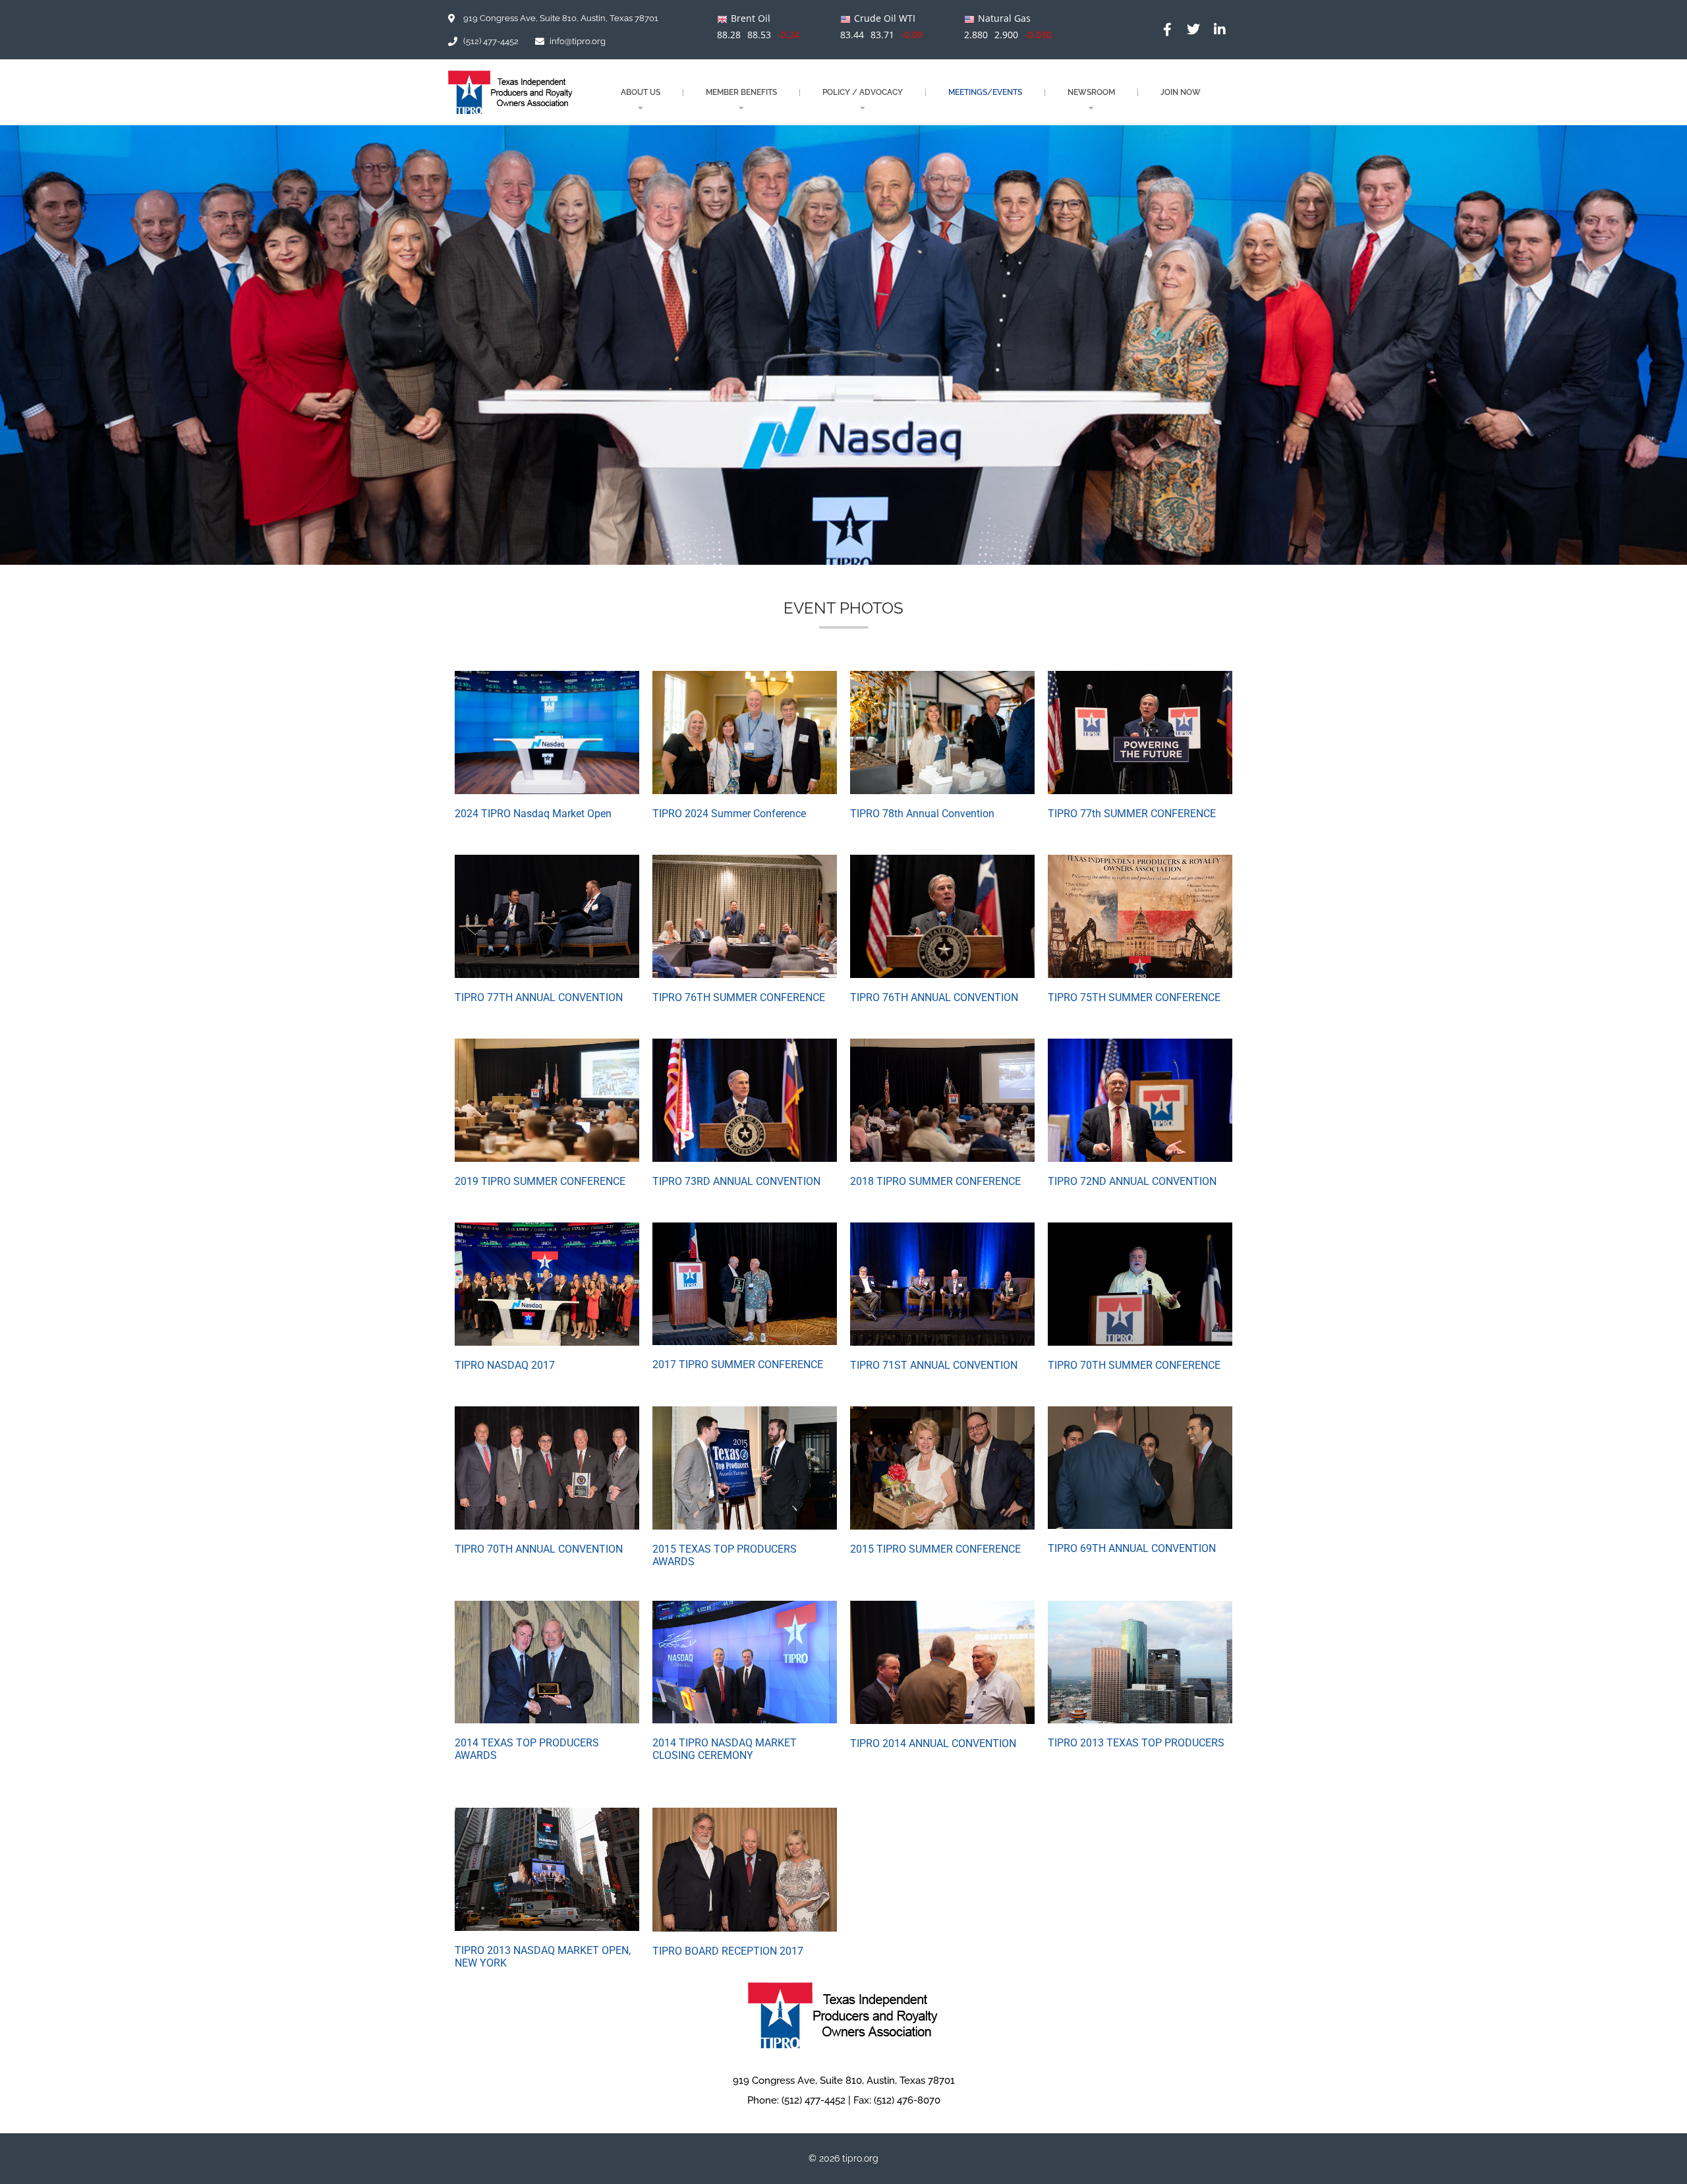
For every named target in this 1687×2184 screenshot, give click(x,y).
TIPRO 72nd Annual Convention (1132, 1181)
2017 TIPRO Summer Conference (738, 1365)
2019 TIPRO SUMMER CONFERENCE (540, 1181)
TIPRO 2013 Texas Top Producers (1136, 1743)
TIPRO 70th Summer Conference (1134, 1365)
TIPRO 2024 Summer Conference (729, 814)
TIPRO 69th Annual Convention (1132, 1548)
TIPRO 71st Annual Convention (934, 1365)
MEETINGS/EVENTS (985, 92)
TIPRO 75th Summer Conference (1134, 997)
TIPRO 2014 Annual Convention (933, 1743)
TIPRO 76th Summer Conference (739, 997)
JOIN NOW (1181, 92)
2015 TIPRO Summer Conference (935, 1549)
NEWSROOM (1091, 92)
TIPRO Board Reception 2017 (728, 1951)
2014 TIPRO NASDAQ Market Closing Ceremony (725, 1749)
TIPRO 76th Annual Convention (934, 997)
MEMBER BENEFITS (741, 92)
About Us (641, 92)
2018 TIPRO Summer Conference (935, 1181)
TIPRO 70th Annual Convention (539, 1549)
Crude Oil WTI (885, 18)
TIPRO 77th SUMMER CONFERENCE (1132, 814)
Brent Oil (751, 18)
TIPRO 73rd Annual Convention (736, 1181)
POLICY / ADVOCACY (863, 92)
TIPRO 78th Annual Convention (922, 814)
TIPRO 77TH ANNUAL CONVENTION (539, 997)
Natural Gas (1004, 18)
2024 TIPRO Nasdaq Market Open (533, 814)
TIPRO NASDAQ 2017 (505, 1365)
